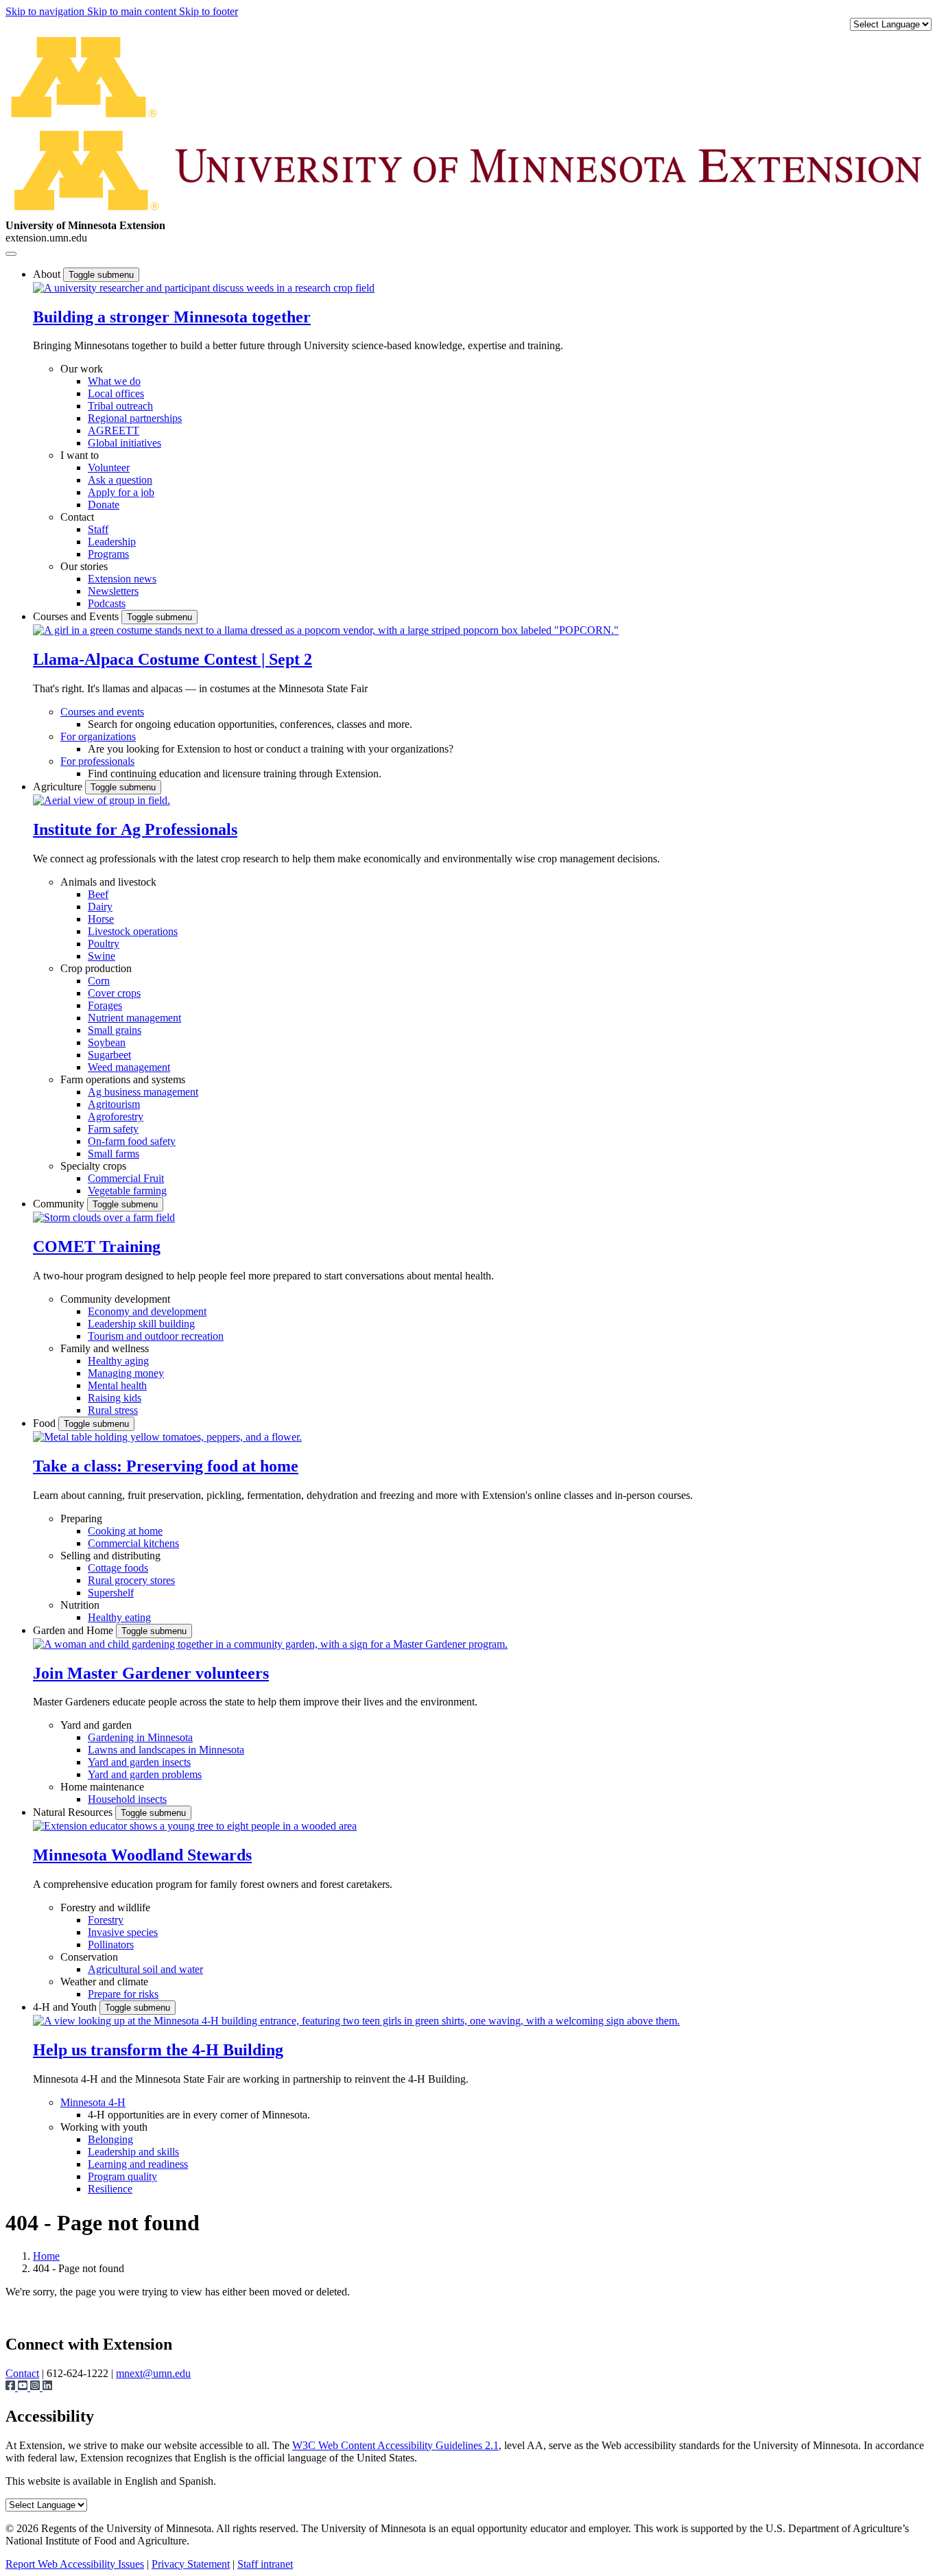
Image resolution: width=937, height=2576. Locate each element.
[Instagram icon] (36, 2387)
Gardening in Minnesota (140, 1737)
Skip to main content (133, 11)
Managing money (126, 1373)
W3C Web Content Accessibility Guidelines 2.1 (395, 2445)
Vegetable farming (127, 1191)
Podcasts (107, 603)
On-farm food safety (132, 1141)
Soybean (107, 1042)
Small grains (115, 1030)
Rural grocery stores (131, 1580)
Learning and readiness (138, 2164)
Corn (99, 981)
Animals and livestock (108, 882)
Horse (101, 919)
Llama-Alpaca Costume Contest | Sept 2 (173, 659)
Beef (98, 894)
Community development (115, 1299)
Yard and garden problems (145, 1774)
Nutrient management (134, 1018)
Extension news (122, 579)
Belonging (110, 2139)
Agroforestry (116, 1116)
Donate (104, 505)
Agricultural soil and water (145, 1969)
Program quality (122, 2176)
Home (46, 2256)
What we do (114, 381)
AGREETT (114, 430)
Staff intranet (265, 2564)
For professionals (97, 761)
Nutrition (80, 1605)
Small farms (114, 1154)
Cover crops (114, 993)
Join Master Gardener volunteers (151, 1673)
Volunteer (109, 468)
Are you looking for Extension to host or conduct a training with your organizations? (271, 749)
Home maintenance (102, 1787)
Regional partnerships (135, 418)
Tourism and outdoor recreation (156, 1336)
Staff (98, 529)
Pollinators (111, 1945)
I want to (80, 455)
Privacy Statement (191, 2564)
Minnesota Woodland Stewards (142, 1855)
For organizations (98, 736)
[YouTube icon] (24, 2387)
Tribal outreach (120, 406)
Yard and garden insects (139, 1762)
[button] (204, 288)
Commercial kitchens (133, 1543)
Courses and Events (77, 616)
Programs (108, 554)
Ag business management (143, 1092)
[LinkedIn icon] (47, 2387)
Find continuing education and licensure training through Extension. (235, 773)
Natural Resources (74, 1812)
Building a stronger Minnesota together (172, 317)
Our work (82, 369)
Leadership (112, 542)
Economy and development (147, 1311)
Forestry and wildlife (105, 1907)
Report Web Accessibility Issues (75, 2564)
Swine (102, 956)
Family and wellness (105, 1348)
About (48, 274)
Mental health (117, 1385)
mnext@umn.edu (153, 2373)
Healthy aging (118, 1361)
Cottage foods (118, 1568)
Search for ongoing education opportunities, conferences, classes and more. (250, 724)
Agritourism (114, 1104)
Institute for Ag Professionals (135, 829)
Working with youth (104, 2127)
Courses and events (102, 712)
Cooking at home (125, 1531)
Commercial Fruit (126, 1178)
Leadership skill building (141, 1324)
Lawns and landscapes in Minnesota (166, 1750)
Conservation (89, 1957)
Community (60, 1204)
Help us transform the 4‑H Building (158, 2050)
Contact (77, 517)
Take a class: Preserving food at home (166, 1466)
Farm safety (113, 1129)
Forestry (106, 1920)
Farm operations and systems (123, 1079)
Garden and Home (74, 1630)
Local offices (116, 393)
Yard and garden (96, 1725)
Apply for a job (121, 492)
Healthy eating (119, 1617)
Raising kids (115, 1398)
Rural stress (113, 1410)
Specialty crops (93, 1166)
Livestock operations (133, 931)
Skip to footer (209, 11)
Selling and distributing (110, 1556)
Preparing (81, 1519)
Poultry (104, 944)
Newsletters (113, 591)
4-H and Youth (66, 2007)
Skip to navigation (46, 11)
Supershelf (111, 1593)
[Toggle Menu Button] (11, 254)
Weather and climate (104, 1982)
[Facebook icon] (12, 2387)
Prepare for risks (123, 1994)
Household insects (127, 1799)
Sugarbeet (109, 1055)
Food (46, 1423)
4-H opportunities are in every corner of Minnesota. (199, 2115)
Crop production (96, 968)
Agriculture (59, 787)
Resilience (110, 2189)
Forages (105, 1005)
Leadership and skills (133, 2152)
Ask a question (120, 480)
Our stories (84, 566)
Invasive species (123, 1932)
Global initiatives (124, 443)
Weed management (129, 1067)
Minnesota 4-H (93, 2102)
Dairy (100, 907)
